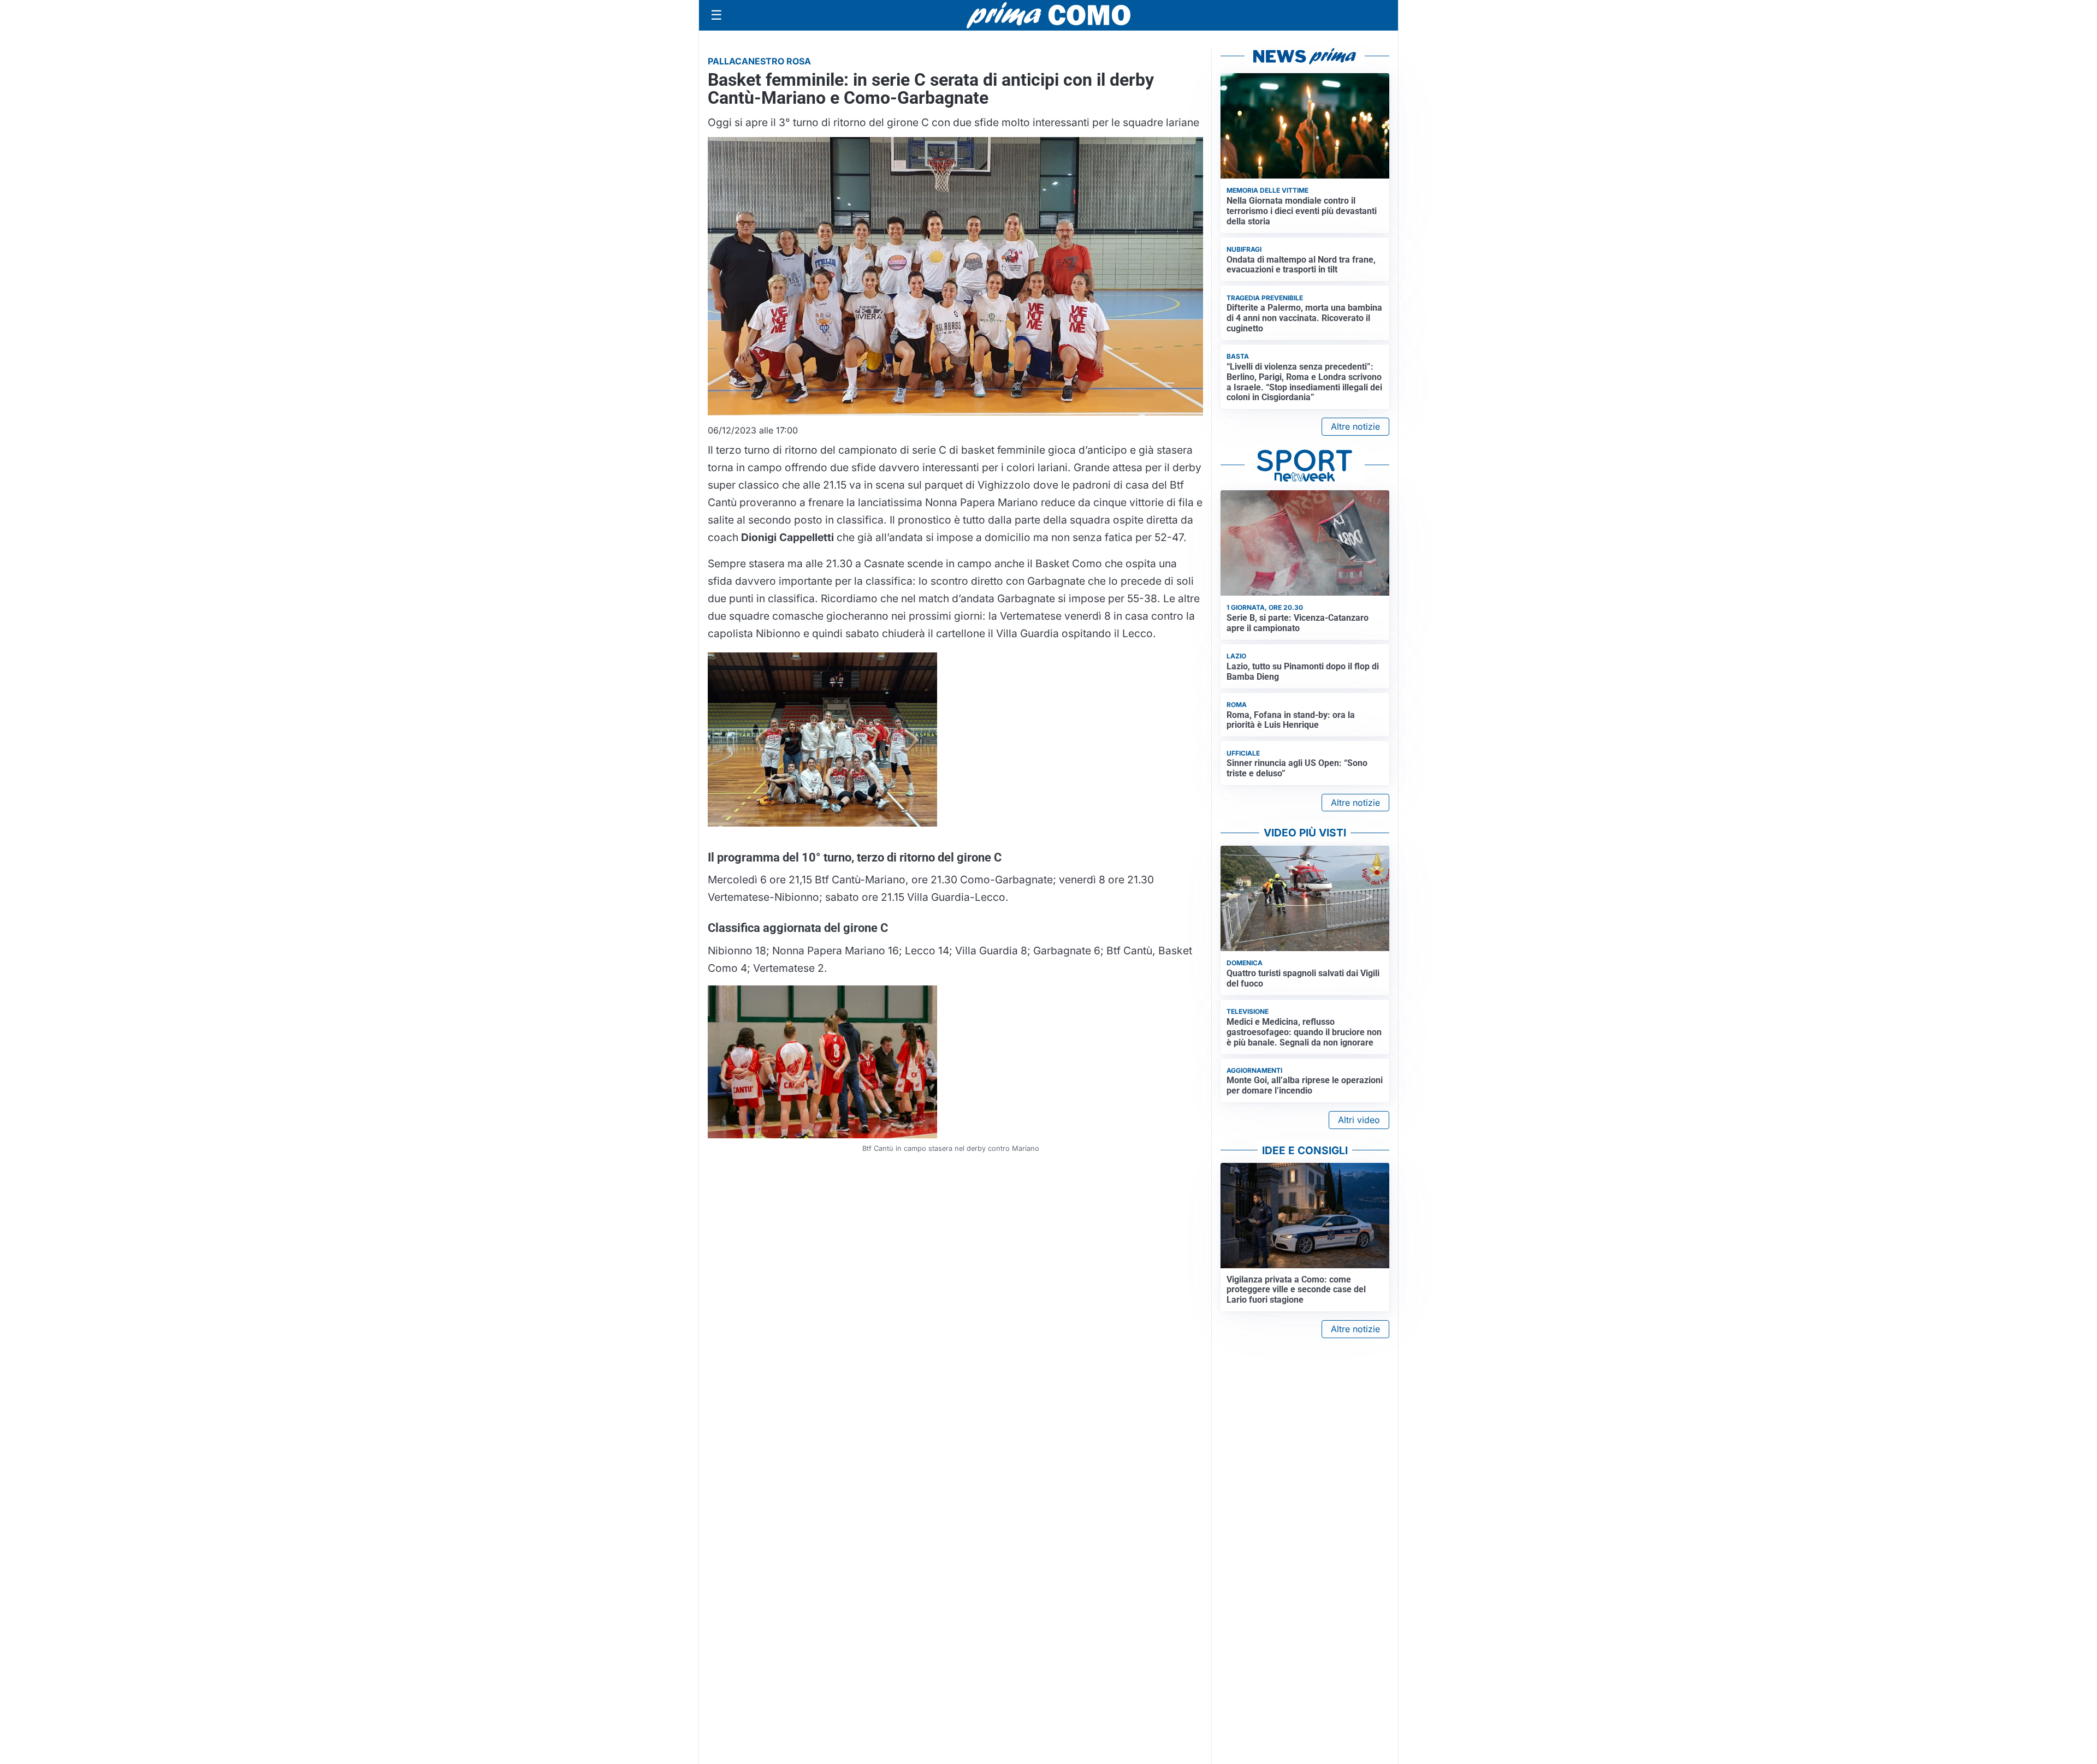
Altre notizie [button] (1355, 426)
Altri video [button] (1359, 1120)
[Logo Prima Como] (1048, 15)
